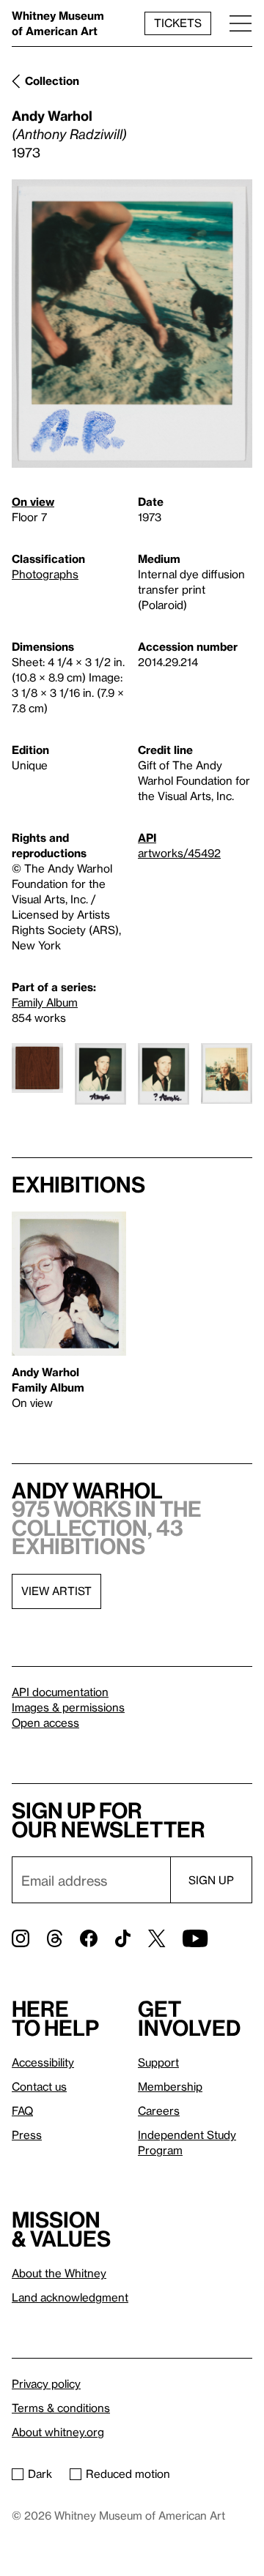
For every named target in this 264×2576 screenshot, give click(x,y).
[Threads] (55, 1938)
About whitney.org (58, 2432)
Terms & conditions (61, 2408)
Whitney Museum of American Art (58, 23)
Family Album (45, 1002)
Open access (45, 1722)
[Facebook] (89, 1938)
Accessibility (43, 2062)
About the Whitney (59, 2273)
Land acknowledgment (70, 2297)
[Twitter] (157, 1938)
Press (27, 2135)
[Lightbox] (132, 324)
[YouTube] (195, 1938)
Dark (40, 2474)
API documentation (60, 1692)
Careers (159, 2110)
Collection (52, 81)
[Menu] (241, 23)
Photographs (45, 574)
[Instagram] (21, 1938)
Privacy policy (46, 2383)
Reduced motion (128, 2474)
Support (158, 2062)
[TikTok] (123, 1938)
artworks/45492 (179, 853)
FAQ (22, 2110)
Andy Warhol (52, 115)
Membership (170, 2086)
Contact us (39, 2086)
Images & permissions (68, 1707)
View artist (56, 1591)
